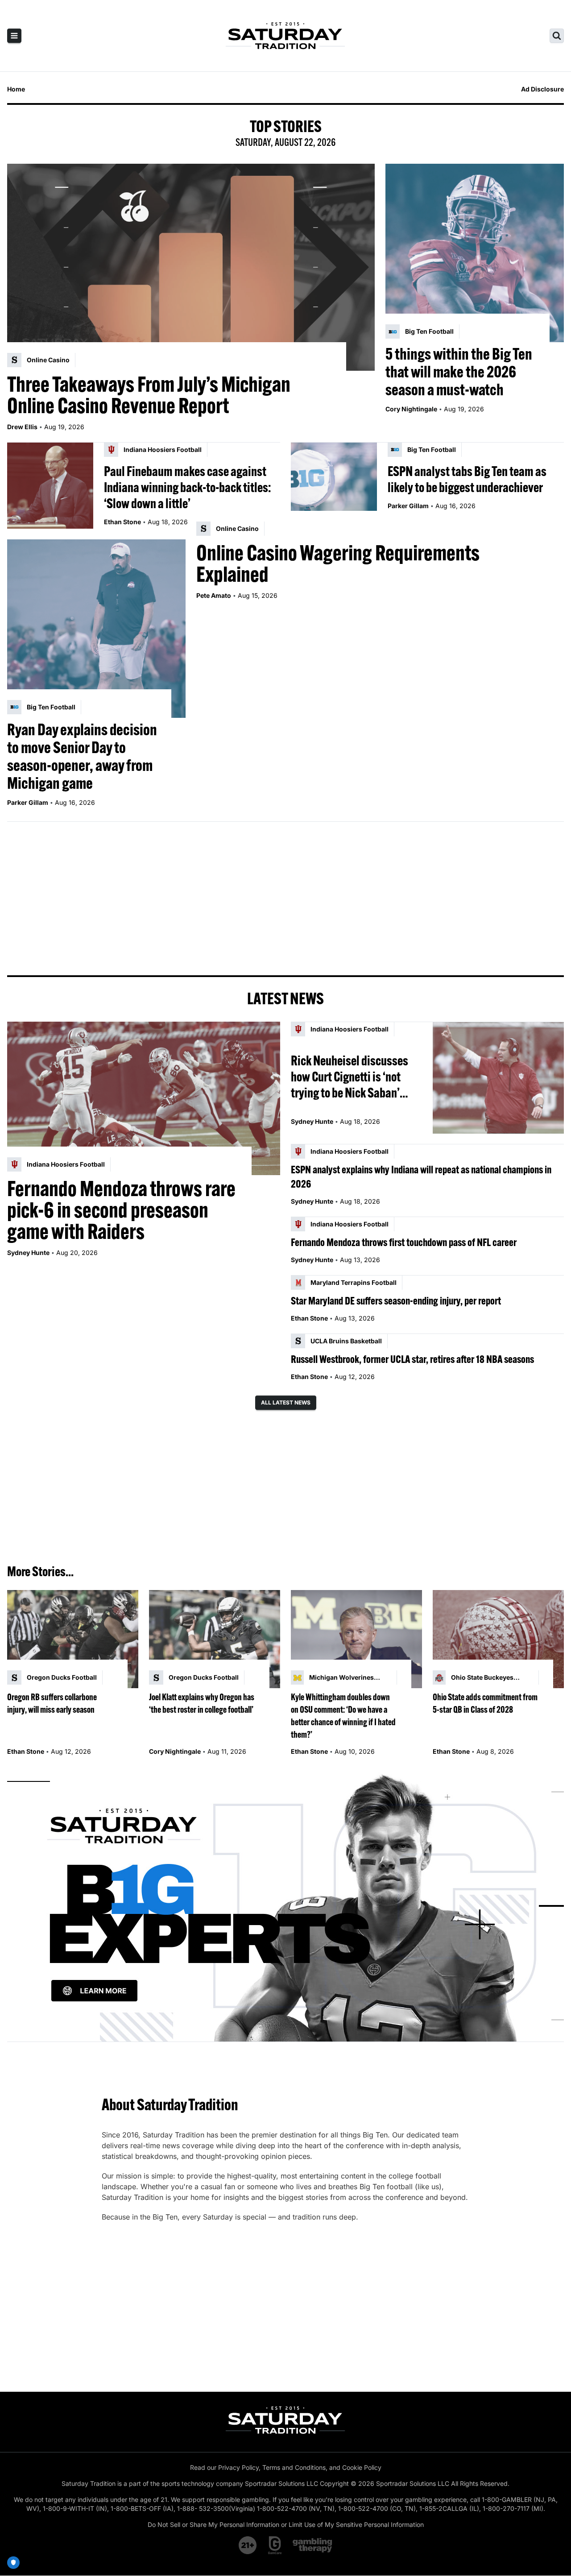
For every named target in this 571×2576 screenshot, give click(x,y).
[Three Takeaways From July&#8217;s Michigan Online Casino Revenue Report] (191, 267)
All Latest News (286, 1402)
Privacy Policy (238, 2467)
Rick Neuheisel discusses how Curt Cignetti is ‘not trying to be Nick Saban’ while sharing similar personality (350, 1077)
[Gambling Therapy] (312, 2545)
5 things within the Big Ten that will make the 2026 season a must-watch (459, 372)
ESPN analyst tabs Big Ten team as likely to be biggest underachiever (467, 479)
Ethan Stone (122, 522)
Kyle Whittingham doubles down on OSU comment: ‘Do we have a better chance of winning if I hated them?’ (343, 1716)
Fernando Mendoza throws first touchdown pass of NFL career (404, 1242)
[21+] (248, 2545)
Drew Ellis (22, 427)
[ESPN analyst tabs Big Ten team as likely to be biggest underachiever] (334, 486)
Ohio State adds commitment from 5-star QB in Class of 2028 (485, 1703)
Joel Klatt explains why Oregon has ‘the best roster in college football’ (202, 1703)
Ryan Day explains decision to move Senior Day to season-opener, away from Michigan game (82, 756)
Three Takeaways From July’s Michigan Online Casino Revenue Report (149, 395)
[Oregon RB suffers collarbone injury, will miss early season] (73, 1639)
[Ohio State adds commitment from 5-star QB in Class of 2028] (498, 1639)
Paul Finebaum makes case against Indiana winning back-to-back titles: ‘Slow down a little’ (187, 487)
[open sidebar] (14, 36)
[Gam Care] (275, 2545)
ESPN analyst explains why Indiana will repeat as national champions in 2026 (421, 1176)
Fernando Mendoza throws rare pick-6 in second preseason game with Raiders (121, 1210)
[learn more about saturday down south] (285, 1906)
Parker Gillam (408, 506)
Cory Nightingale (411, 409)
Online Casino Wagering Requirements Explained (338, 563)
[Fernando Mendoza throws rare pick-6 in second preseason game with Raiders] (144, 1098)
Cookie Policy (362, 2467)
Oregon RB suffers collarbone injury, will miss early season (52, 1703)
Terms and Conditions (294, 2467)
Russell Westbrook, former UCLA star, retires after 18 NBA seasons (412, 1359)
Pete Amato (214, 595)
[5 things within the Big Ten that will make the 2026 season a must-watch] (475, 253)
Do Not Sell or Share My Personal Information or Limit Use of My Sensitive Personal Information (286, 2524)
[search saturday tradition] (557, 36)
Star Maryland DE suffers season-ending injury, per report (396, 1300)
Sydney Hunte (28, 1253)
